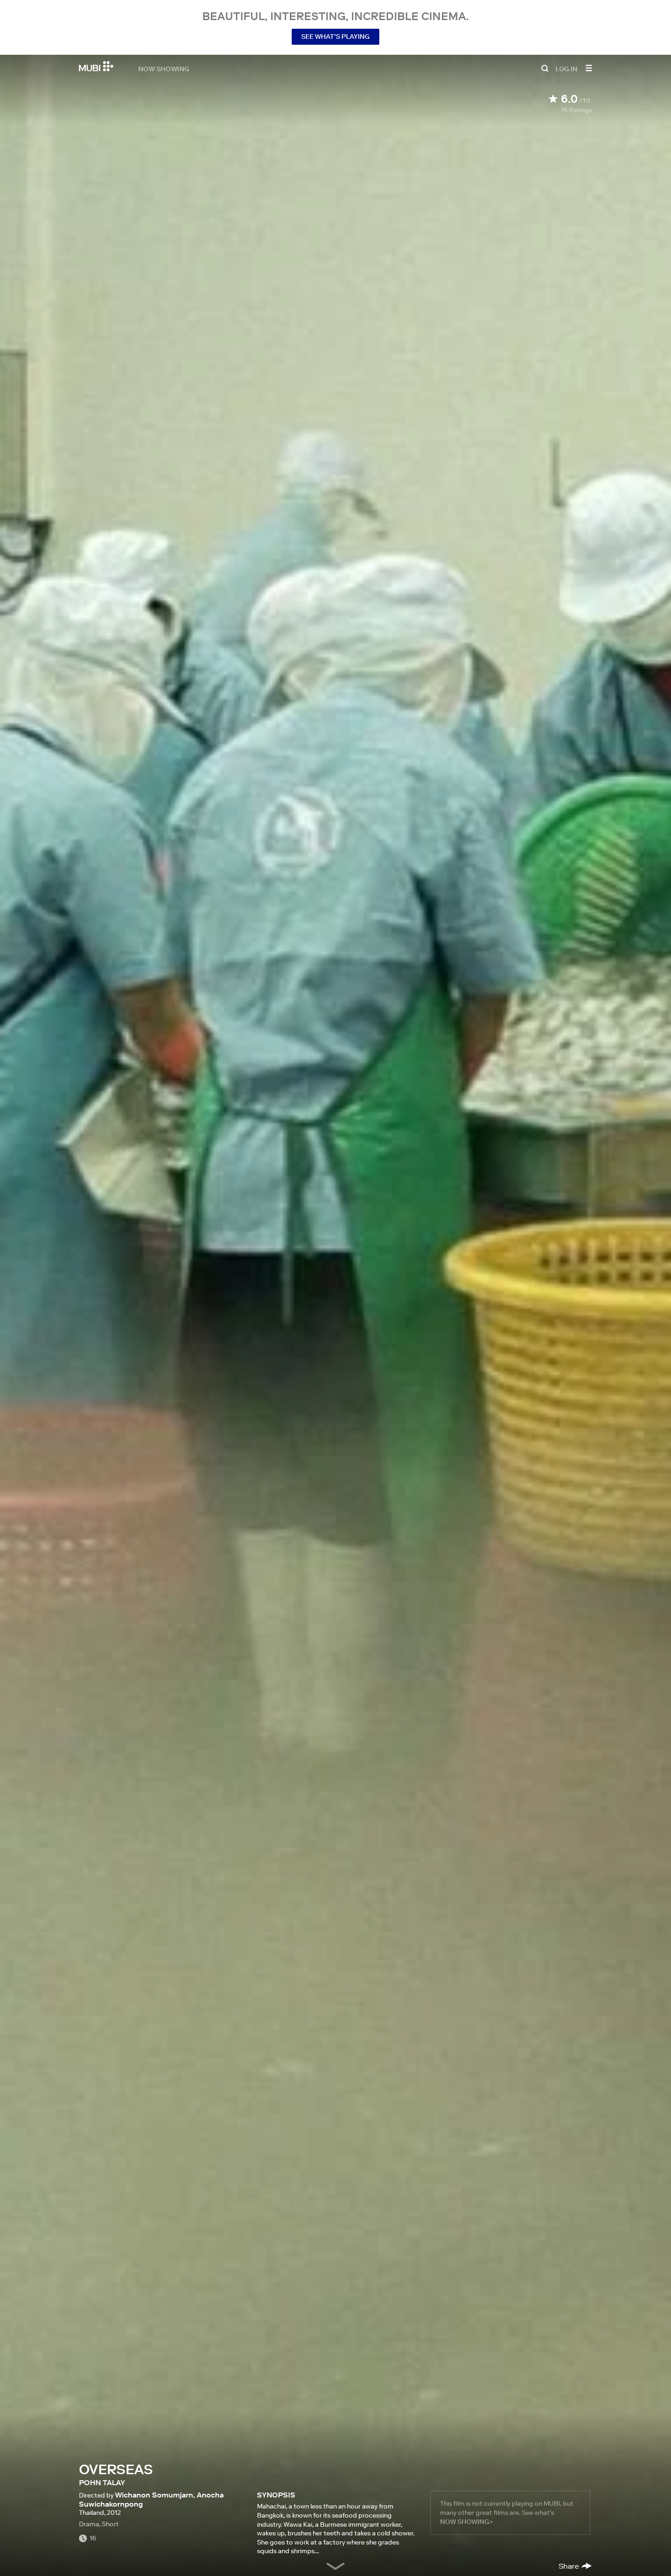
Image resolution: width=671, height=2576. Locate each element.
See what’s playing (335, 37)
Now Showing (164, 68)
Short (110, 2524)
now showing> (467, 2522)
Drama (89, 2524)
